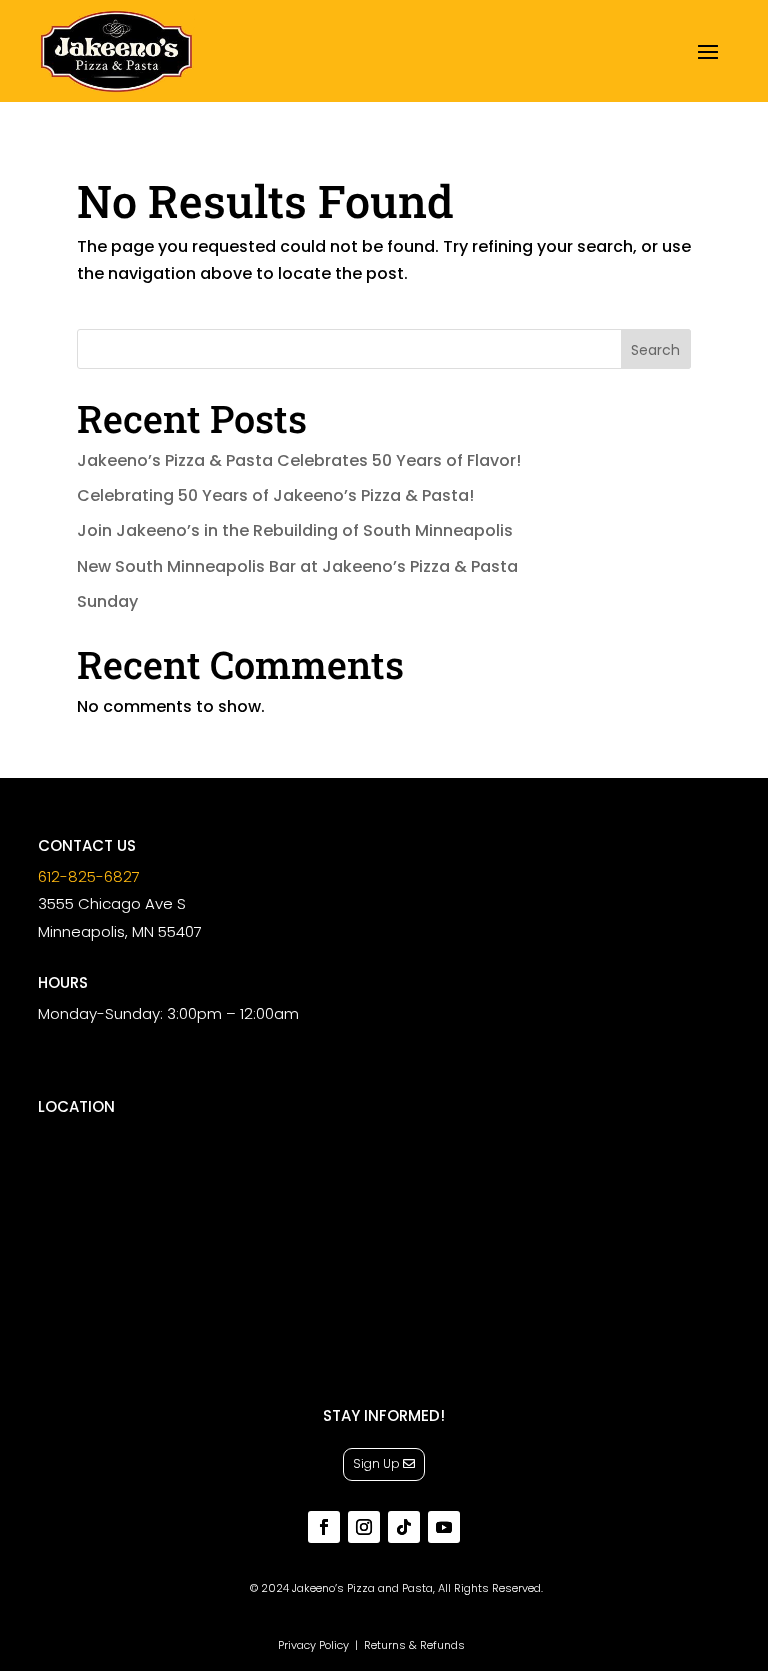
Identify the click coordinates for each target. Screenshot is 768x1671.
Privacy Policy (313, 1645)
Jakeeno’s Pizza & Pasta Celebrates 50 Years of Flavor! (299, 460)
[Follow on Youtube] (444, 1527)
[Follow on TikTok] (404, 1527)
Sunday (107, 601)
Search (655, 350)
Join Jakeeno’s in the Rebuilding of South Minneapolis (295, 530)
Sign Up (376, 1463)
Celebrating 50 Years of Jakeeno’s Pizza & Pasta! (275, 495)
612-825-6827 (89, 876)
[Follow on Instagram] (364, 1527)
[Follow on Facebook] (324, 1527)
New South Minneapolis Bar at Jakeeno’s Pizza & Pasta (297, 566)
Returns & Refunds (414, 1645)
